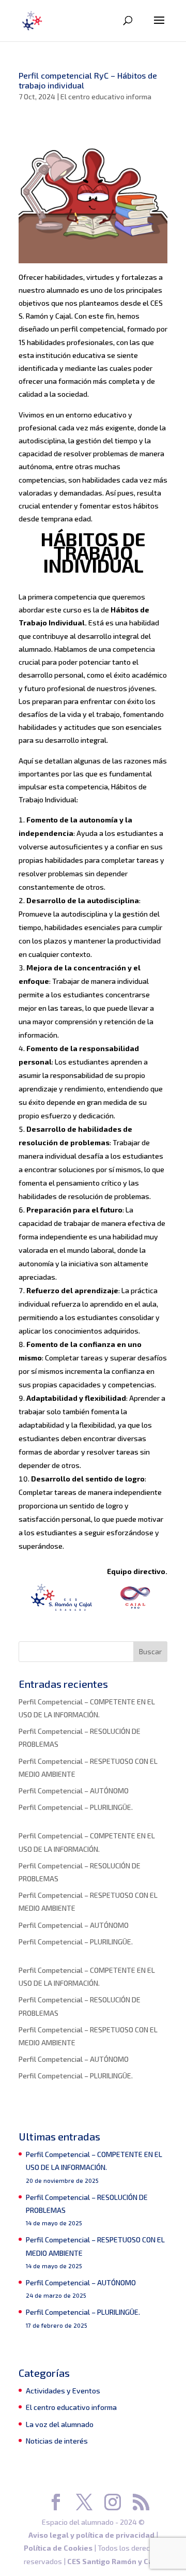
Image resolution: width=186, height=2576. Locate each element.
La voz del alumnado (60, 2424)
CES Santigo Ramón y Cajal (115, 2561)
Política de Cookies (58, 2548)
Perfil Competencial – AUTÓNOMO (74, 1791)
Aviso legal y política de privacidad (91, 2535)
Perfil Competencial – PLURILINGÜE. (76, 1807)
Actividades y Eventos (63, 2391)
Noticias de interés (57, 2441)
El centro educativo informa (106, 96)
